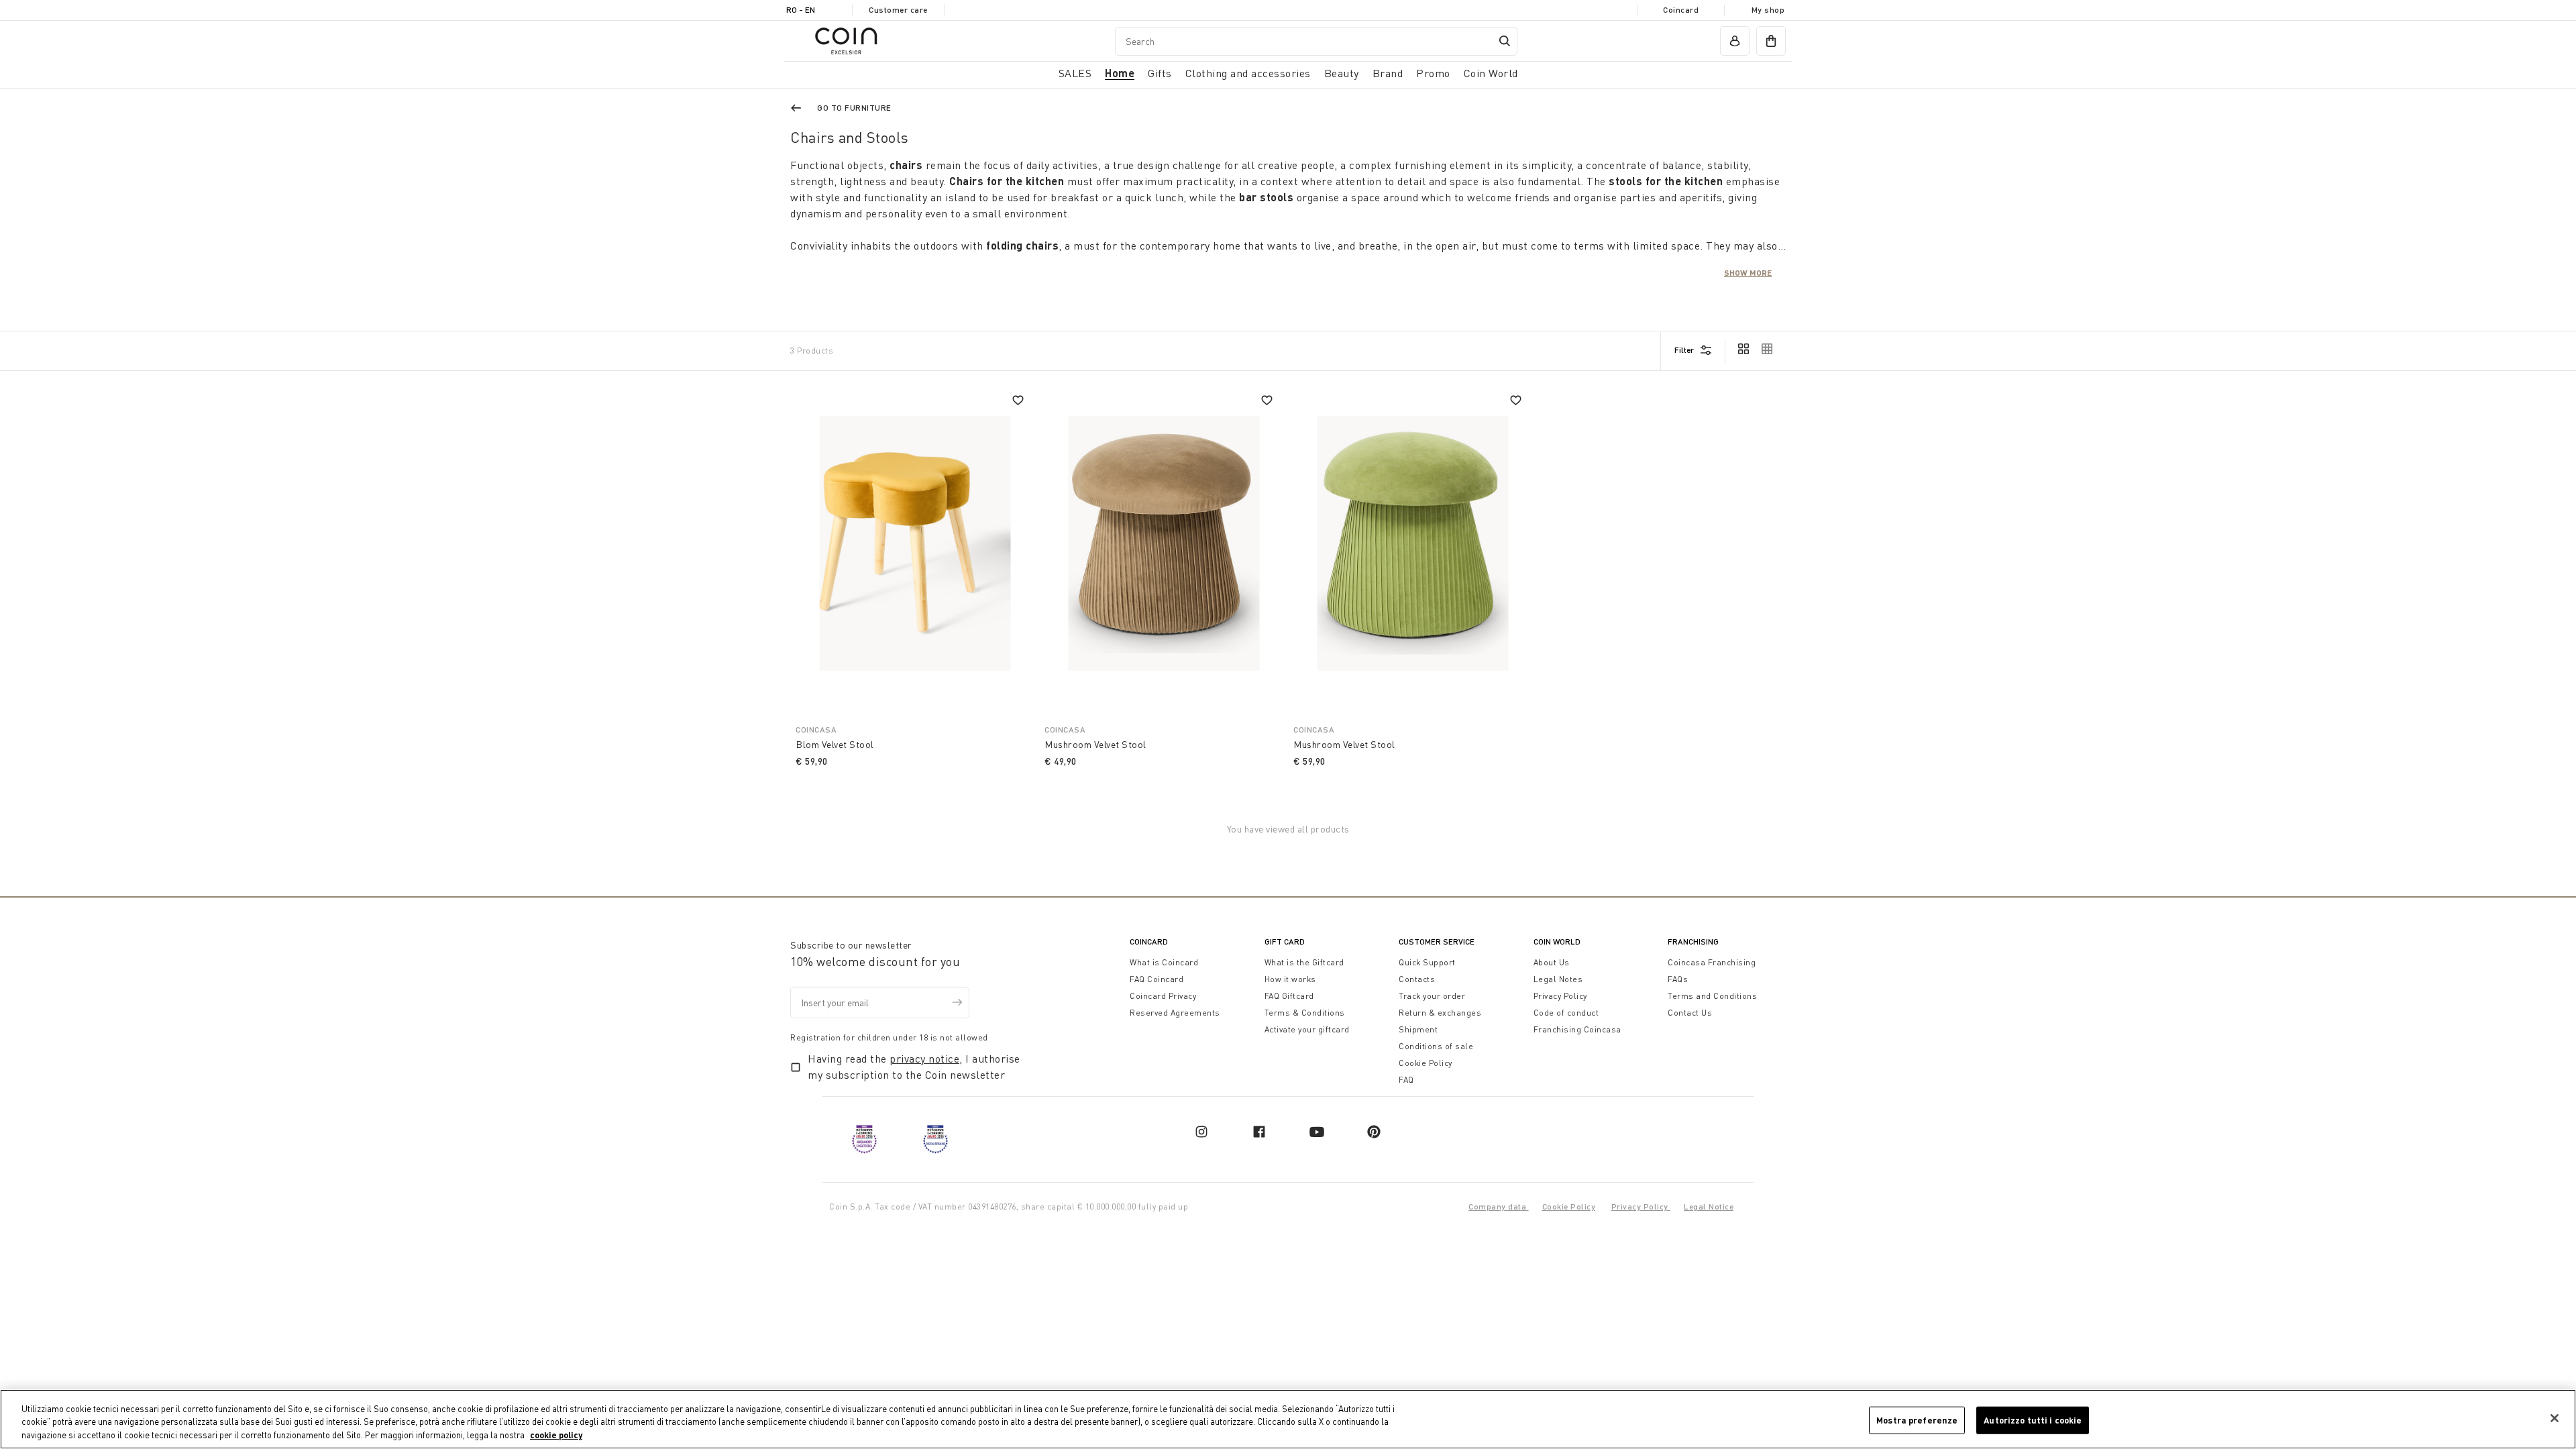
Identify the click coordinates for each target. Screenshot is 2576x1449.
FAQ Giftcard (1289, 996)
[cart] (1771, 41)
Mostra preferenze (1917, 1419)
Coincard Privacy (1163, 996)
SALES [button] (1075, 73)
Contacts (1417, 979)
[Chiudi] (2555, 1418)
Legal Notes (1558, 979)
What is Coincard (1164, 962)
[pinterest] (1374, 1132)
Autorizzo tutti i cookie (2033, 1419)
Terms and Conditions (1712, 996)
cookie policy (556, 1435)
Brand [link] (1388, 73)
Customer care (898, 10)
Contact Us (1690, 1013)
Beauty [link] (1342, 73)
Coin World (1557, 942)
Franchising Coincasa (1577, 1029)
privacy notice (924, 1059)
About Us (1552, 962)
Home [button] (1120, 73)
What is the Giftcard (1304, 962)
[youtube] (1317, 1132)
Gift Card (1285, 942)
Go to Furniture (854, 108)
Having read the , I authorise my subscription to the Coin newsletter (914, 1067)
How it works (1290, 979)
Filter (1684, 350)
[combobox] (1316, 41)
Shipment (1418, 1029)
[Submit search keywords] (1505, 41)
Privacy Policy (1560, 996)
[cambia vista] (1743, 350)
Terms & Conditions (1305, 1013)
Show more (1748, 272)
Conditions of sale (1436, 1046)
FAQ (1406, 1080)
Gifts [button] (1160, 73)
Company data (1499, 1206)
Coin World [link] (1491, 73)
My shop (1768, 10)
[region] (1288, 1419)
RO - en (801, 10)
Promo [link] (1433, 73)
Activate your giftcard (1307, 1029)
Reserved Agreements (1175, 1013)
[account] (1735, 41)
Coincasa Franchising (1712, 962)
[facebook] (1259, 1132)
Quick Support (1427, 962)
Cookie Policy (1426, 1063)
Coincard (1681, 10)
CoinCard (1149, 942)
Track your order (1432, 996)
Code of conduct (1566, 1013)
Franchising (1693, 942)
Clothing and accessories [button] (1248, 73)
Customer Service (1437, 942)
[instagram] (1201, 1132)
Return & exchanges (1440, 1013)
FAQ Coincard (1157, 979)
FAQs (1678, 979)
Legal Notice (1709, 1206)
